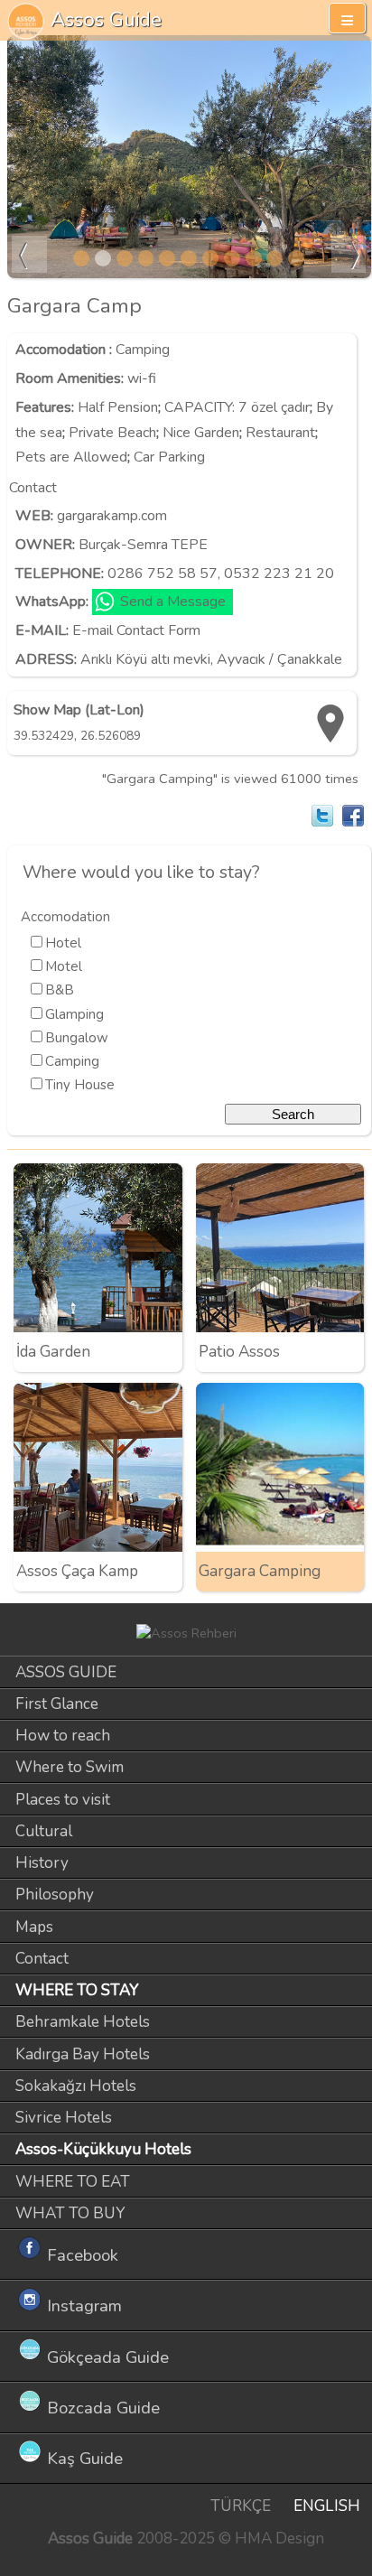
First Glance (57, 1704)
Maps (34, 1927)
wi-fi (142, 378)
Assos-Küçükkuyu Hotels (103, 2149)
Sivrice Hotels (64, 2118)
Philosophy (55, 1895)
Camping (143, 350)
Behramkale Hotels (83, 2022)
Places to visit (63, 1800)
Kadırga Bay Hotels (83, 2054)
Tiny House (80, 1085)
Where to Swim (70, 1767)
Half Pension (118, 407)
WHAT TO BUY (70, 2213)
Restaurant (280, 433)
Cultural (44, 1831)
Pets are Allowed (71, 457)
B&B (60, 990)
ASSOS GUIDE (66, 1672)
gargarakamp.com (112, 516)
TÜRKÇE (241, 2506)
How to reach (63, 1736)
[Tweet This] (322, 816)
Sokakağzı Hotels (76, 2086)
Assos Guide (106, 19)
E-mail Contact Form (136, 630)
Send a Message (173, 602)
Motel (64, 966)
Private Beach (112, 433)
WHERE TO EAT (73, 2182)
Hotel (63, 943)
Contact (42, 1959)
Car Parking (169, 457)
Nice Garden (201, 433)
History (42, 1863)
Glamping (74, 1014)
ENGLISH (327, 2506)
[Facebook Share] (353, 816)
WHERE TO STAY (77, 1990)
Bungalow (77, 1038)
